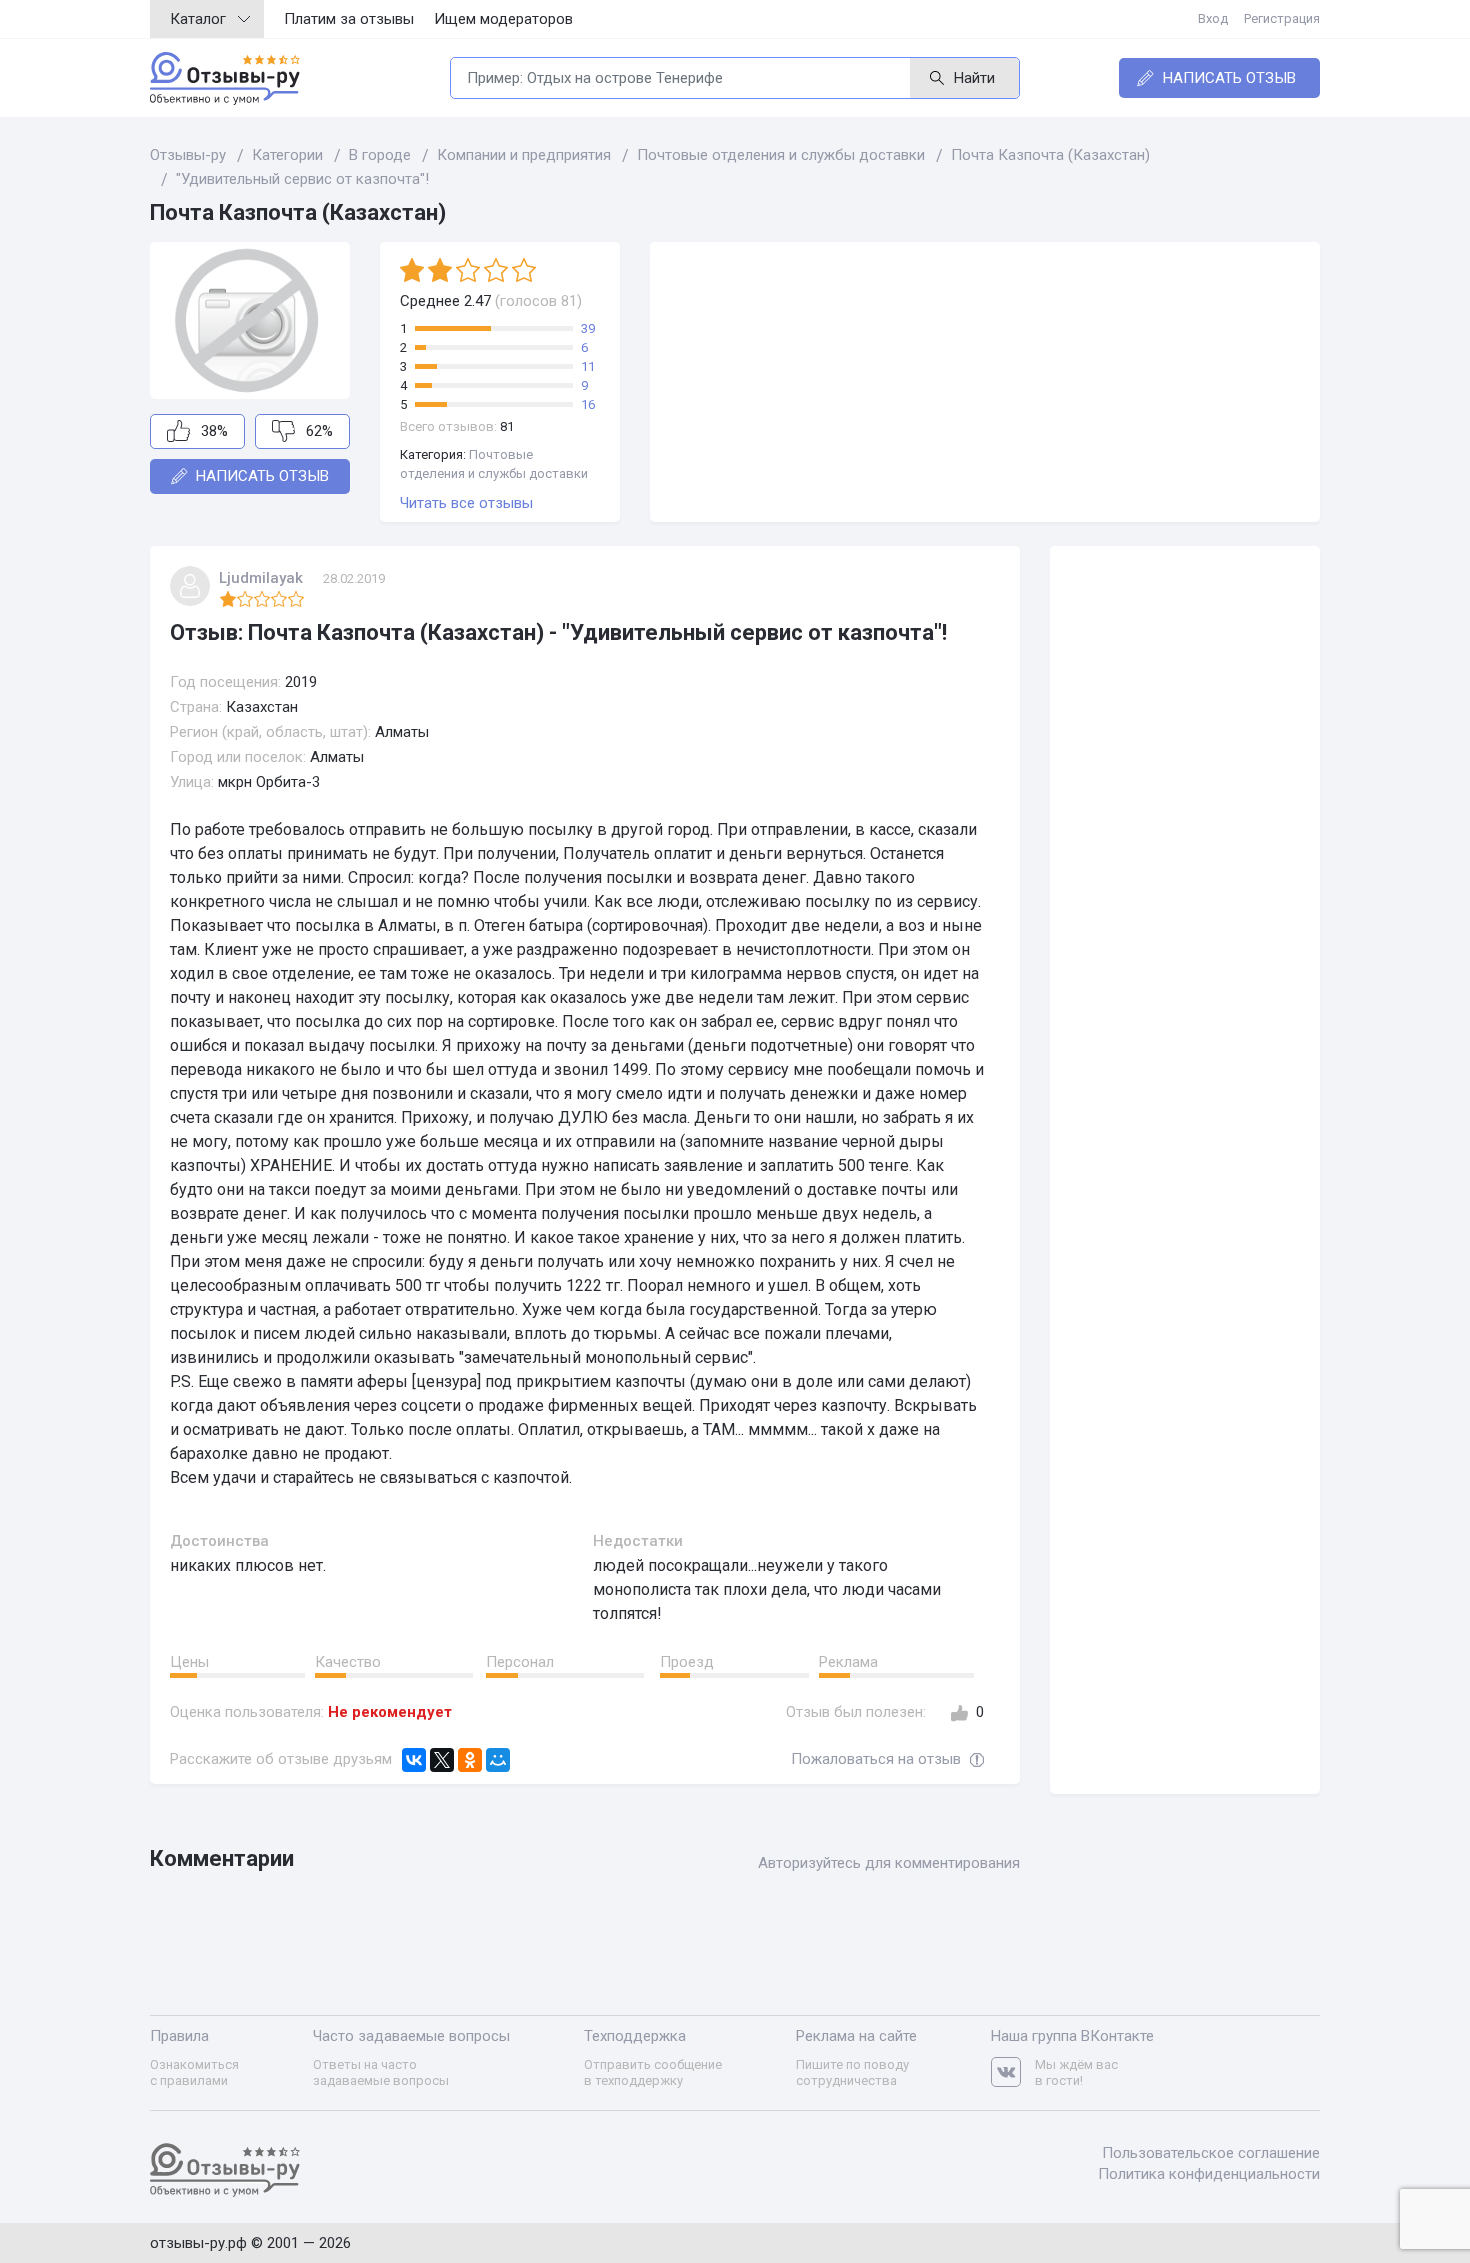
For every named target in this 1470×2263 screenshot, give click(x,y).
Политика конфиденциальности (1209, 2174)
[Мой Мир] (498, 1760)
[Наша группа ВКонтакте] (1013, 2072)
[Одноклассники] (470, 1760)
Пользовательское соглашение (1211, 2153)
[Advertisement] (985, 382)
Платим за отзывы (349, 19)
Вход (1213, 18)
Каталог (198, 19)
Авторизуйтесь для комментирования (889, 1863)
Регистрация (1282, 18)
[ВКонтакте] (414, 1760)
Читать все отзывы (466, 503)
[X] (442, 1760)
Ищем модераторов (503, 19)
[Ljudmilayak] (190, 586)
